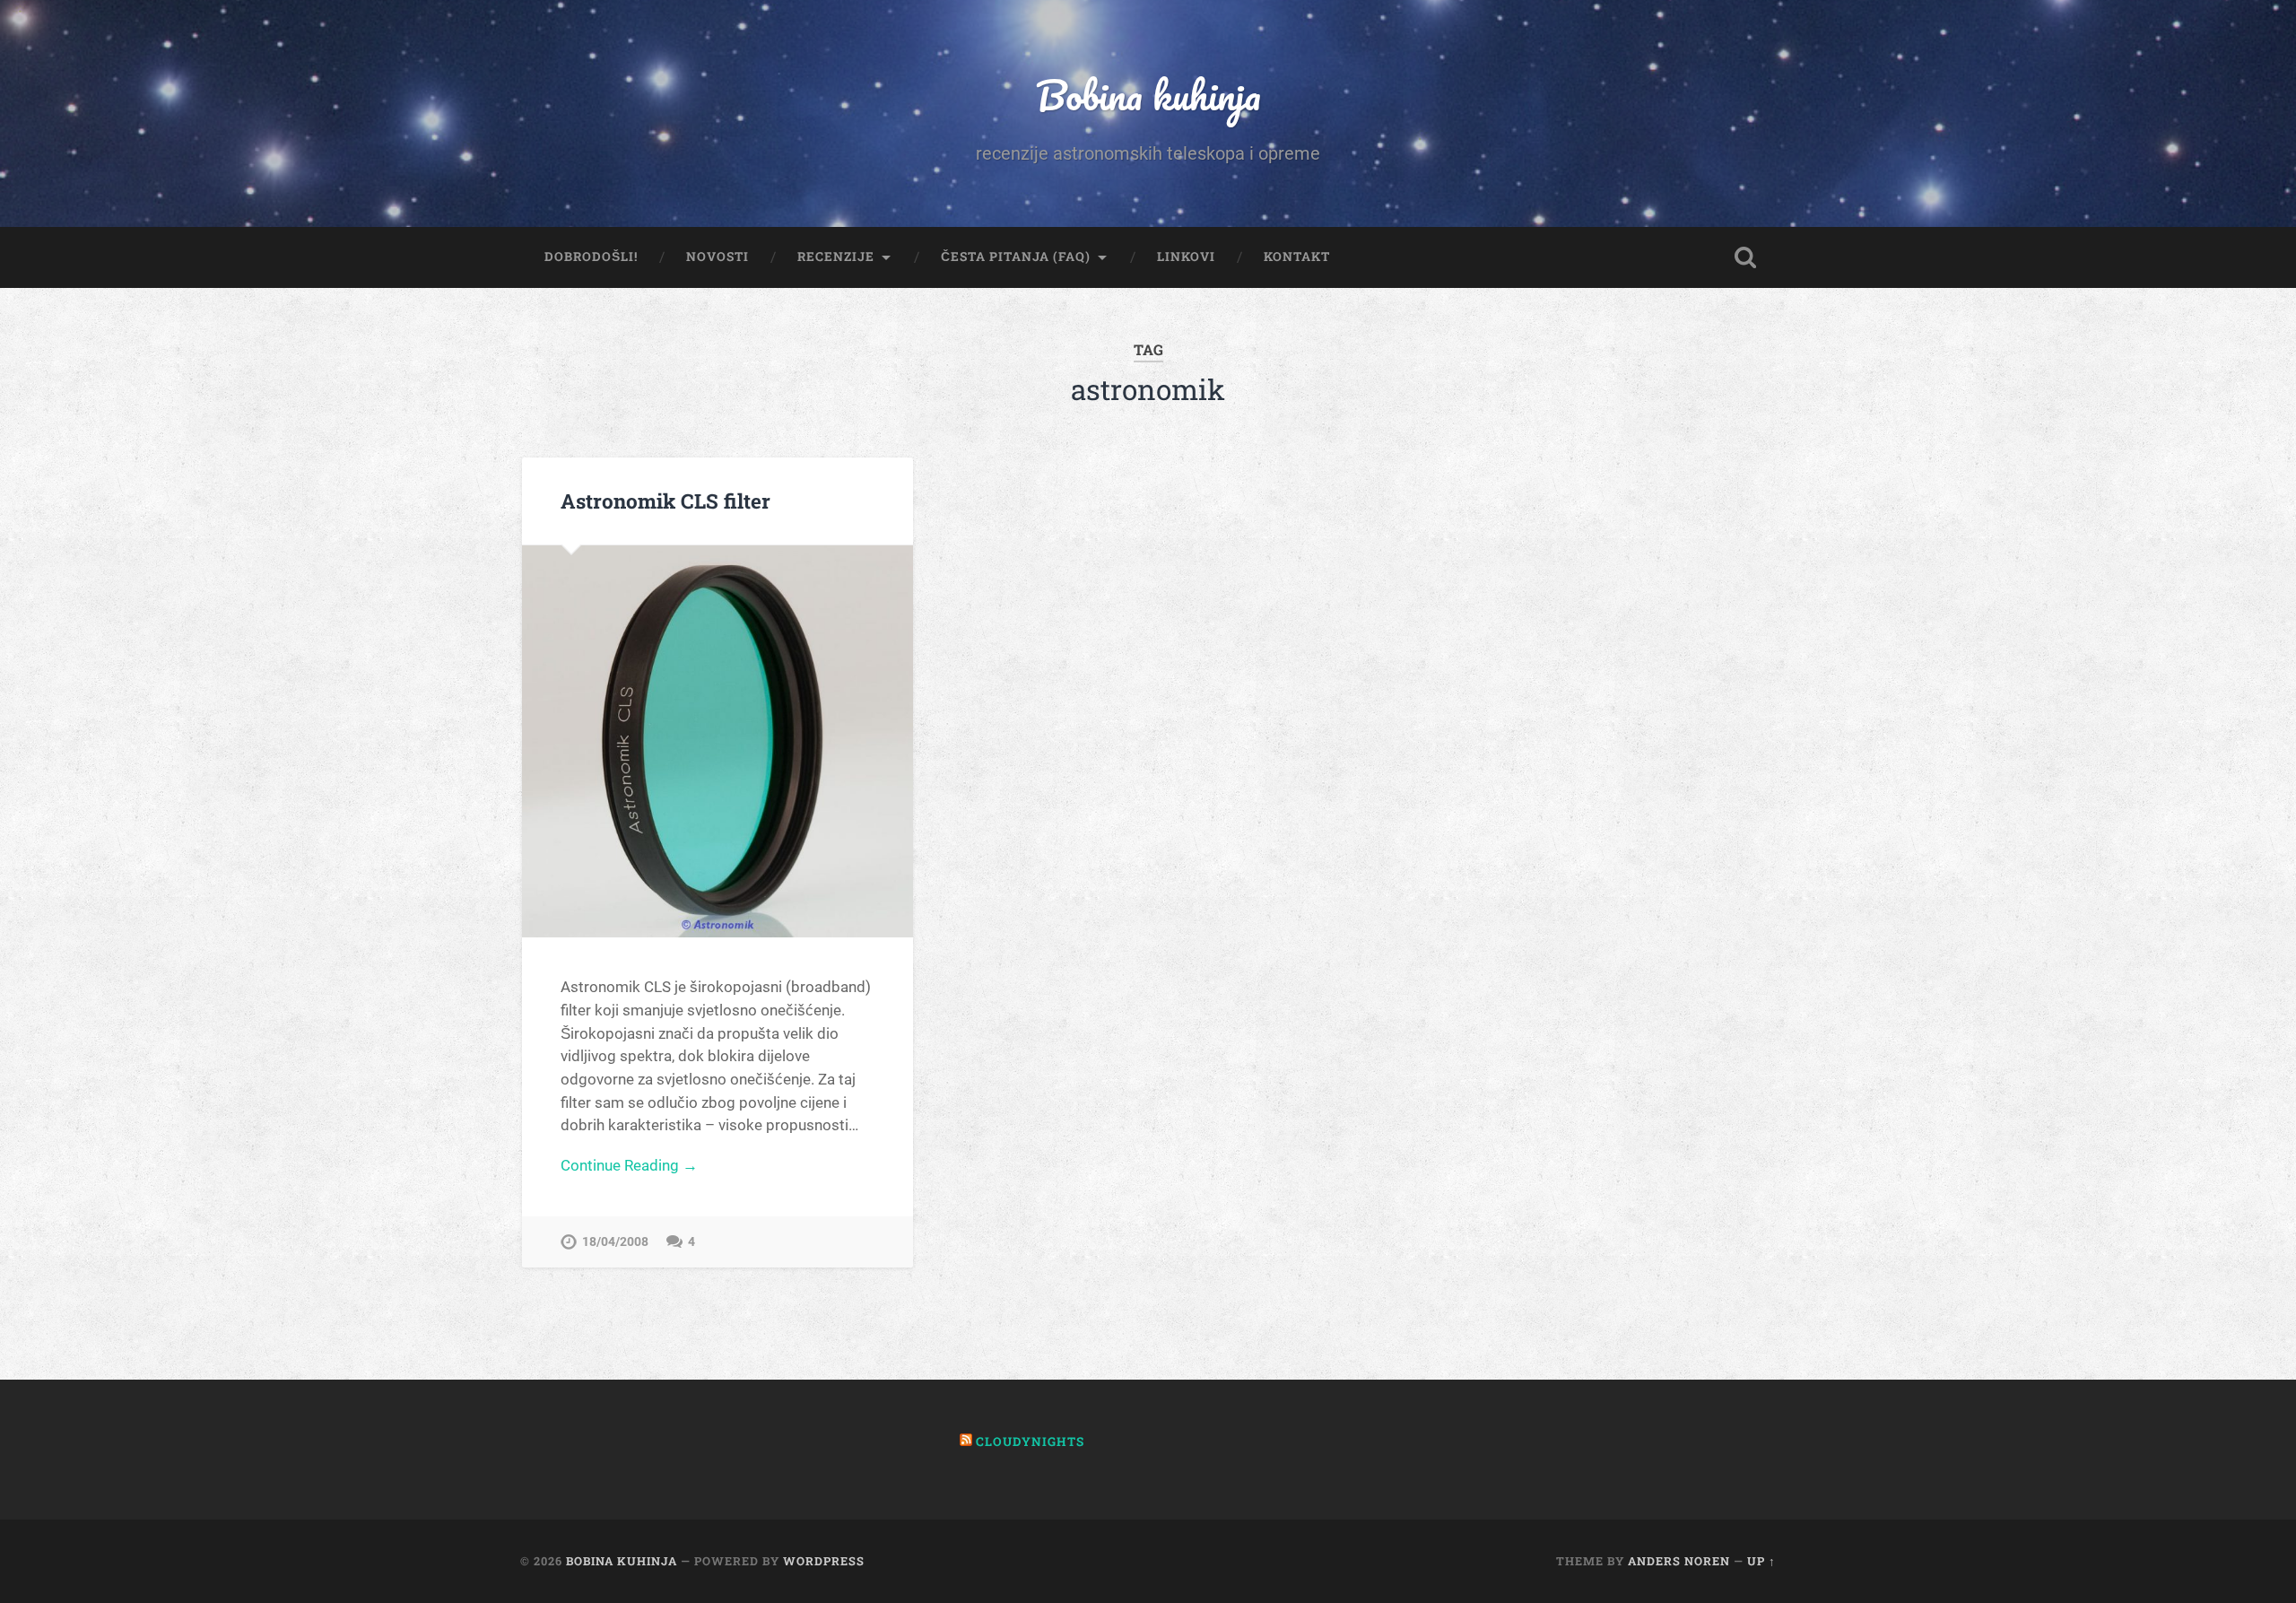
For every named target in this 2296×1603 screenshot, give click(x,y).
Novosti (717, 257)
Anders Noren (1679, 1561)
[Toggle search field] (1745, 257)
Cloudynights (1030, 1442)
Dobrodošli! (591, 257)
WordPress (824, 1561)
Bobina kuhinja (1148, 95)
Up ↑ (1761, 1561)
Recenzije (836, 257)
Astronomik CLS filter (665, 501)
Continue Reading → (629, 1165)
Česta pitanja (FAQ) (1016, 257)
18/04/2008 (615, 1242)
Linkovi (1186, 257)
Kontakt (1297, 257)
